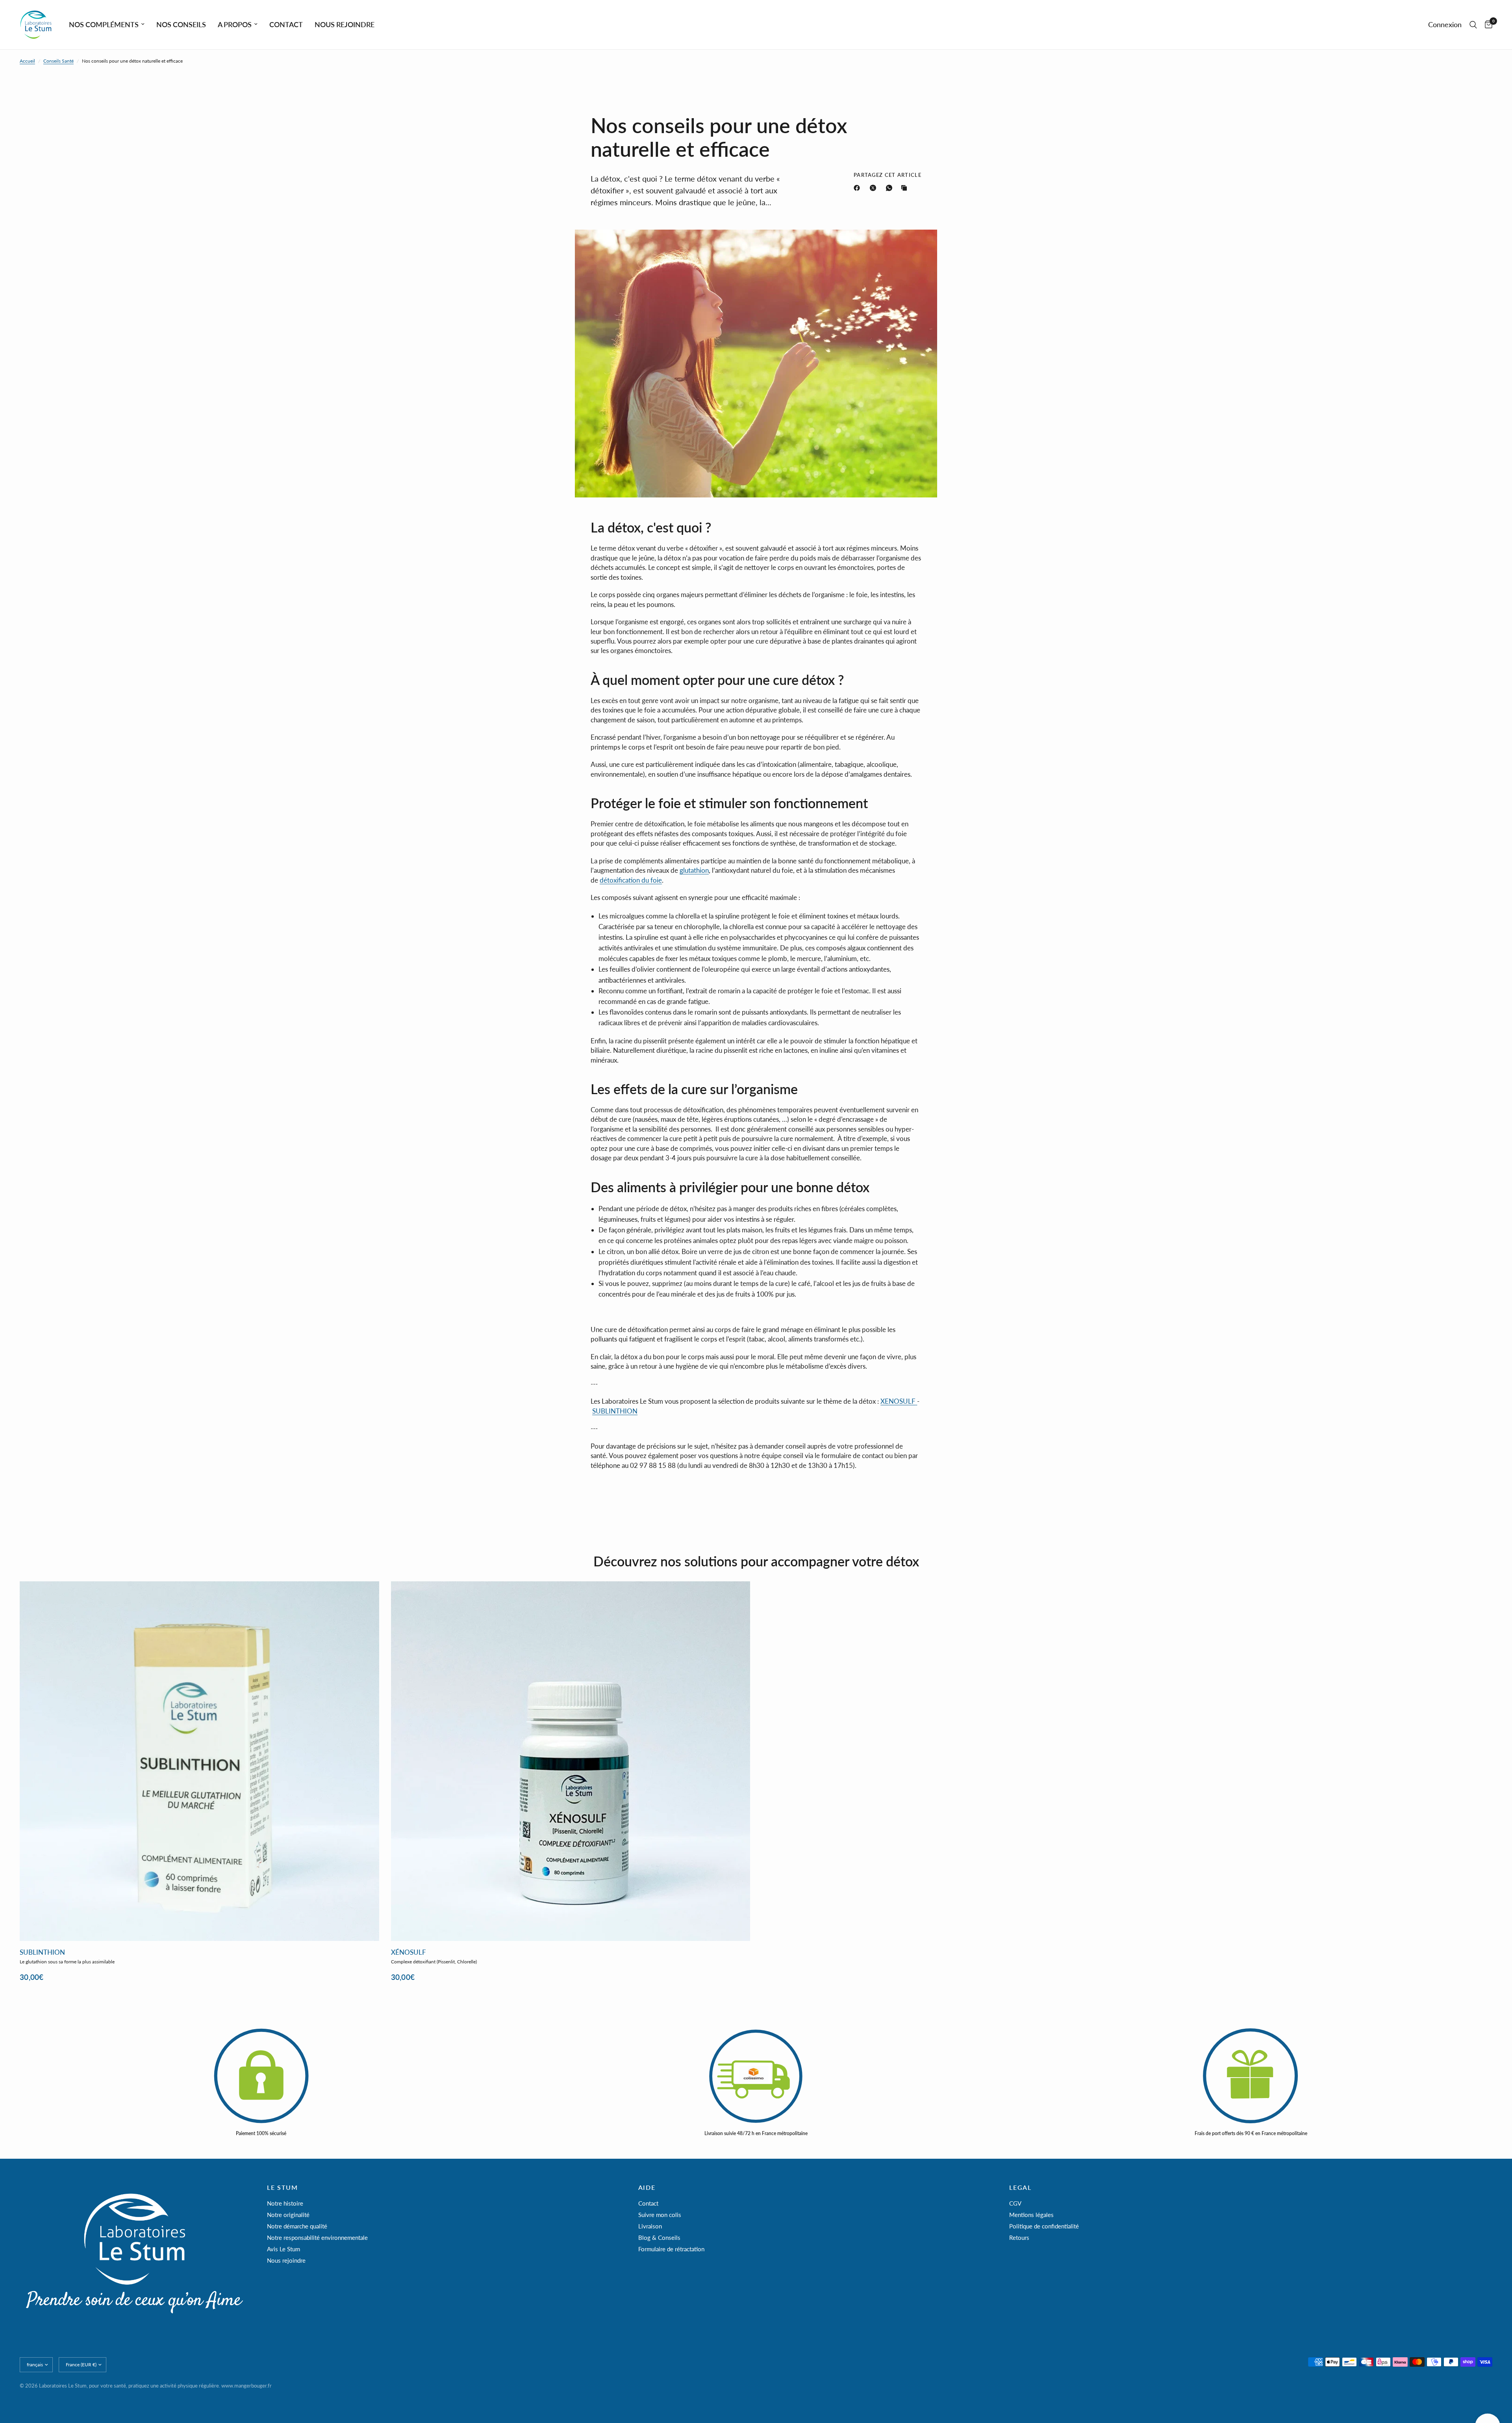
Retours (1019, 2237)
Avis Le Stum (283, 2249)
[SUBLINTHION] (199, 1761)
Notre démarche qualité (297, 2226)
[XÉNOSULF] (571, 1761)
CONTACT (286, 24)
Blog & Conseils (659, 2237)
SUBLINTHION (615, 1411)
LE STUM (282, 2187)
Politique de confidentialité (1044, 2226)
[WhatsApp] (891, 188)
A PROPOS (235, 24)
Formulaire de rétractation (671, 2249)
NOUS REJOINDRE (345, 24)
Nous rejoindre (286, 2260)
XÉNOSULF (409, 1953)
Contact (648, 2203)
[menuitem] (107, 25)
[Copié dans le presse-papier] (906, 188)
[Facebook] (858, 188)
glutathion (694, 870)
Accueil (27, 61)
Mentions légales (1031, 2215)
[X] (875, 188)
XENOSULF (898, 1401)
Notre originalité (288, 2215)
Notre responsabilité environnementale (317, 2237)
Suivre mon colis (660, 2215)
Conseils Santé (58, 61)
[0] (1487, 25)
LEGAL (1020, 2187)
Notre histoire (285, 2203)
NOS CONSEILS (181, 24)
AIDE (647, 2187)
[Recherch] (1473, 25)
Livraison (650, 2226)
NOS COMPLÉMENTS (104, 24)
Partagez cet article (888, 175)
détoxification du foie (631, 880)
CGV (1015, 2203)
